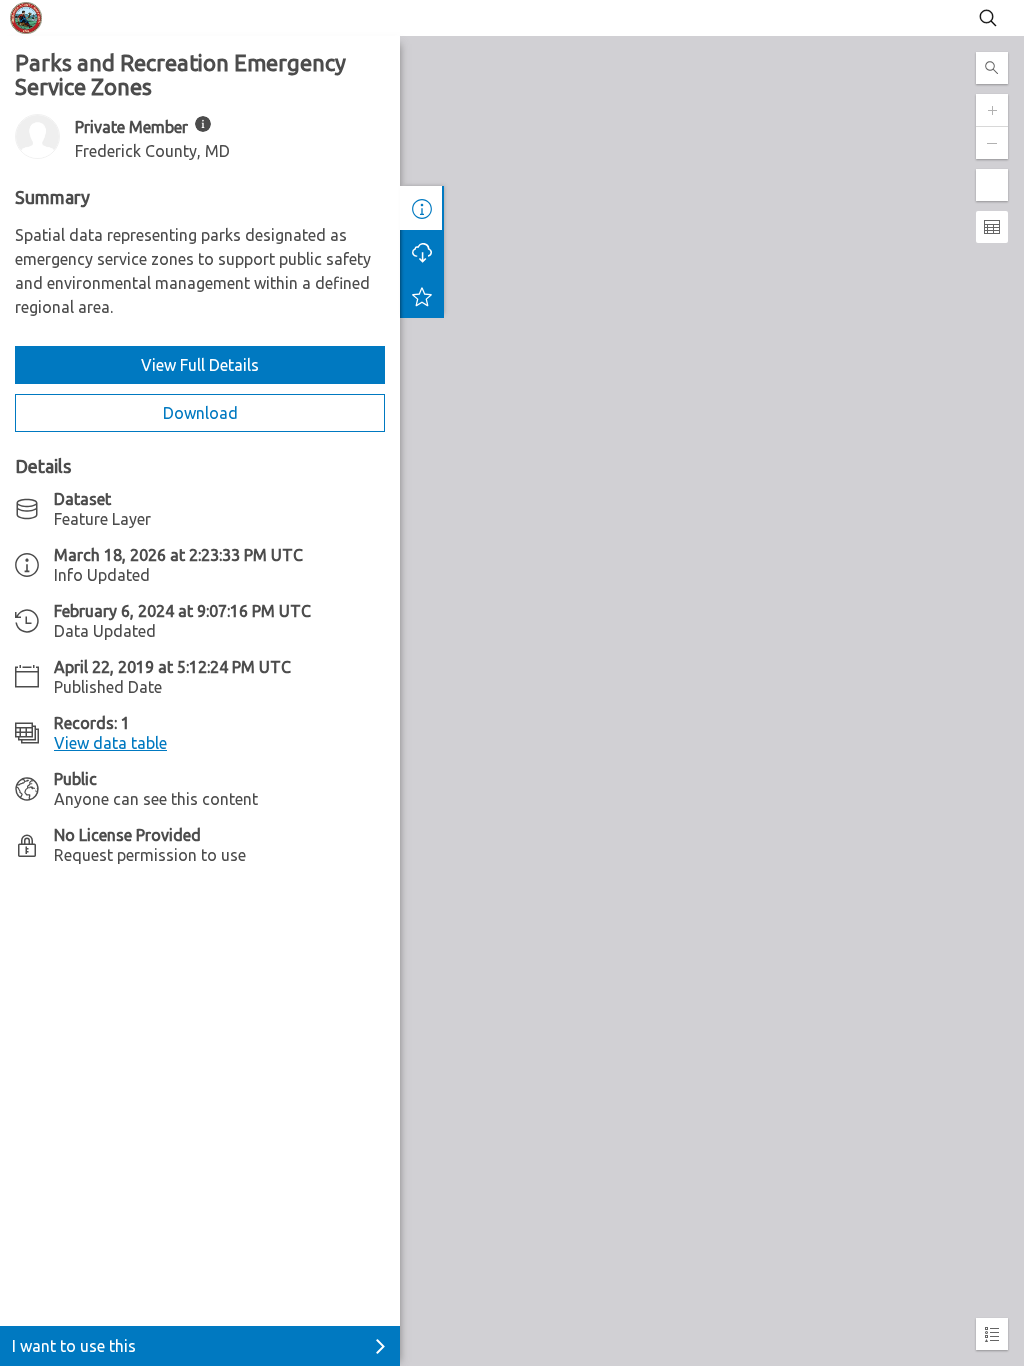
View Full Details (200, 365)
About (422, 208)
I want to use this (74, 1346)
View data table (110, 743)
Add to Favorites (422, 296)
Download (200, 413)
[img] (203, 124)
